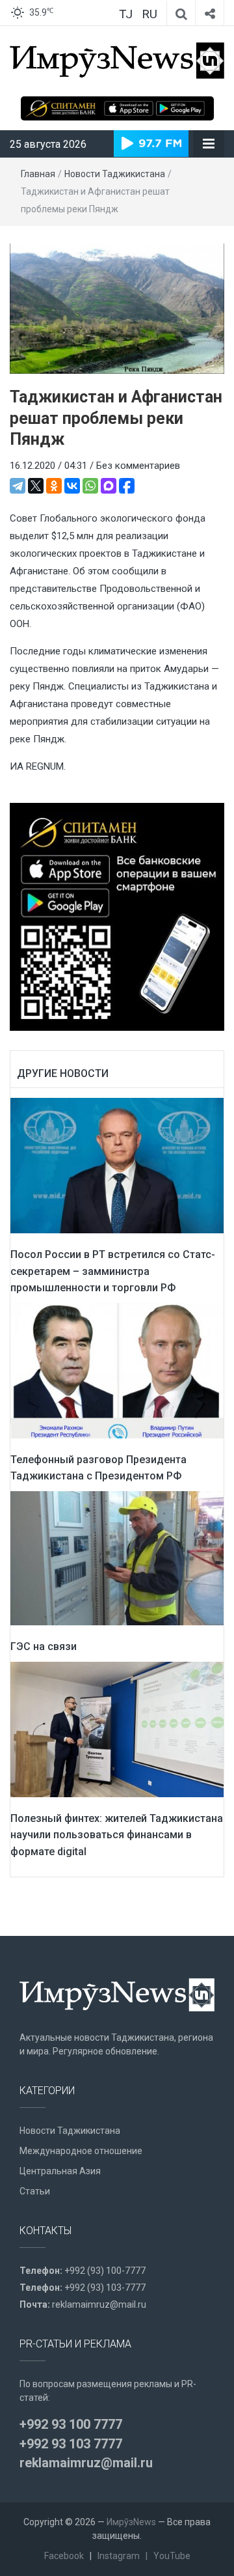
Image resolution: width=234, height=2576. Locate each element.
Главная (38, 174)
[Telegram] (18, 486)
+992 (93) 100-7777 (105, 2271)
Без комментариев (138, 466)
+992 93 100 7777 (71, 2424)
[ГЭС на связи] (117, 1558)
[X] (36, 486)
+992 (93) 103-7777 (105, 2288)
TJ (126, 14)
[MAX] (109, 486)
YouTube (172, 2556)
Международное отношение (81, 2151)
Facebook (64, 2556)
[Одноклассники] (54, 486)
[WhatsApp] (90, 486)
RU (149, 14)
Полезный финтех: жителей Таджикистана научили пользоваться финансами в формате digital (117, 1835)
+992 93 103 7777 (71, 2444)
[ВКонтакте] (72, 486)
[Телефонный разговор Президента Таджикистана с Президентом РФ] (117, 1370)
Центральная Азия (60, 2171)
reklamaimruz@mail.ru (99, 2304)
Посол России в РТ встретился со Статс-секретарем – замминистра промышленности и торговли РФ (113, 1271)
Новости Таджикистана (115, 174)
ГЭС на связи (44, 1646)
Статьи (35, 2191)
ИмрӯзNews (131, 2522)
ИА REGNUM (37, 766)
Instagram (119, 2556)
